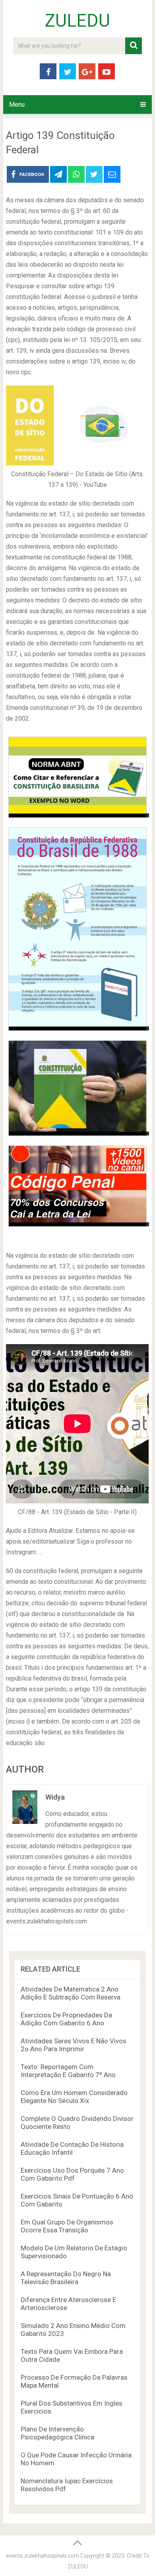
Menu (17, 105)
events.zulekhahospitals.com (43, 2556)
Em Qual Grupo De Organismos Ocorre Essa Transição (67, 2226)
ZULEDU (77, 21)
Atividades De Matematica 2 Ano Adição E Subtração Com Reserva (71, 1993)
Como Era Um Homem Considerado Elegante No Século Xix (74, 2097)
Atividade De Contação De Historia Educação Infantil (72, 2148)
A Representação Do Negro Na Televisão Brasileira (66, 2278)
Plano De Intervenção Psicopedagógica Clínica (57, 2433)
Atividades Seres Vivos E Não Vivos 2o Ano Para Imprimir (74, 2045)
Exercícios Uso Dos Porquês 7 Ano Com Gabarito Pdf (72, 2174)
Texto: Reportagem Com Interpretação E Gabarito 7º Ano (68, 2071)
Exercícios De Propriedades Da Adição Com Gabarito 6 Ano (66, 2019)
